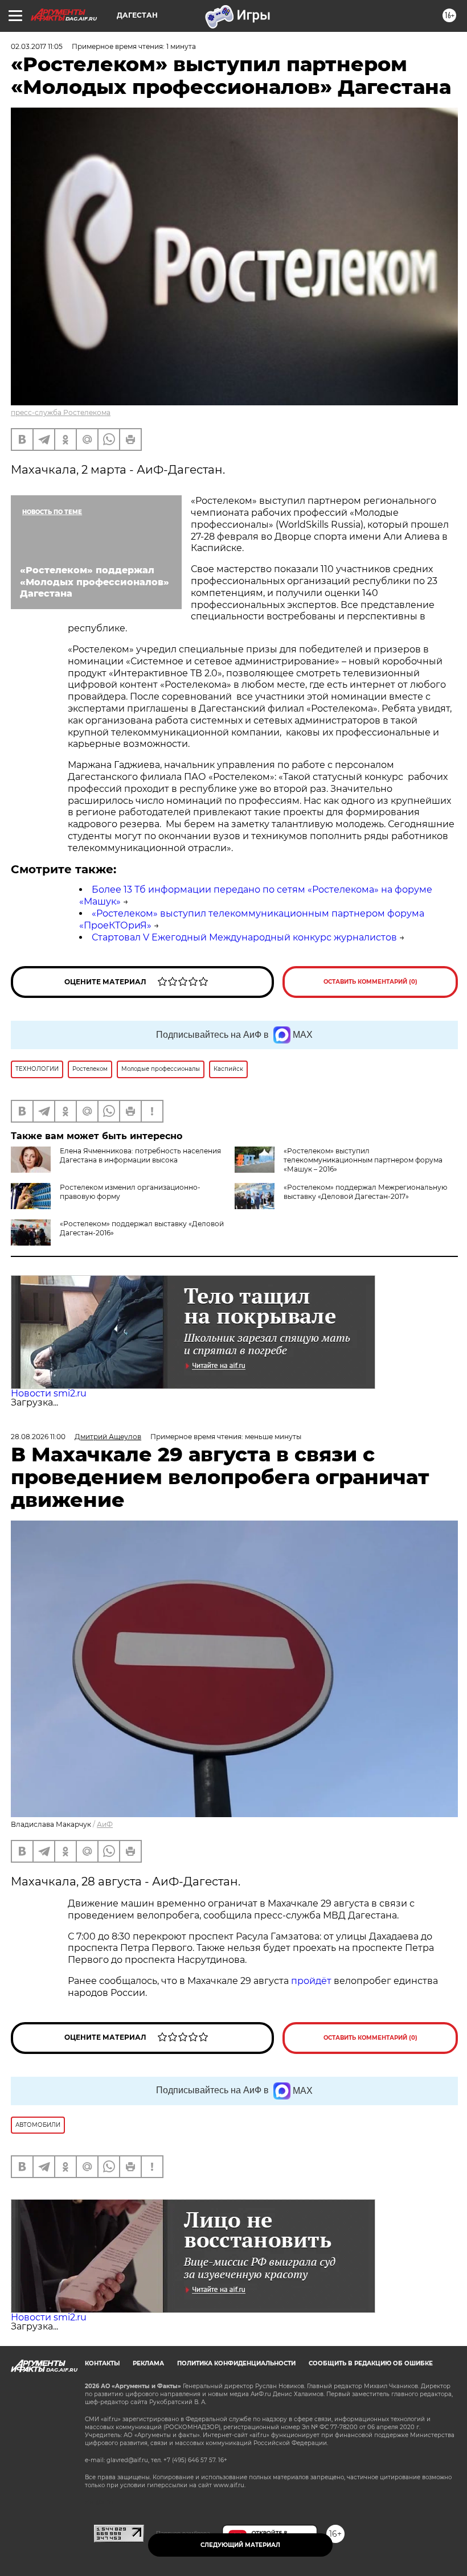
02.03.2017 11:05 (37, 46)
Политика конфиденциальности (236, 2363)
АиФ (105, 1824)
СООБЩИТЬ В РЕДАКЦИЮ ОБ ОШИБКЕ (371, 2363)
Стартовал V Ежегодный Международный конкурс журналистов (244, 937)
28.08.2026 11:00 (38, 1437)
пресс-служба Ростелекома (61, 412)
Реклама (148, 2363)
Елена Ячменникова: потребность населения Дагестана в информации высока (140, 1155)
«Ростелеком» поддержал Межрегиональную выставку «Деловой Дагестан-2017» (365, 1192)
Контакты (102, 2363)
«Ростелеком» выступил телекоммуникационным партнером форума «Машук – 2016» (363, 1160)
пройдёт (311, 1981)
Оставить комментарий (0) (370, 982)
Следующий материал (240, 2545)
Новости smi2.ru (49, 1393)
